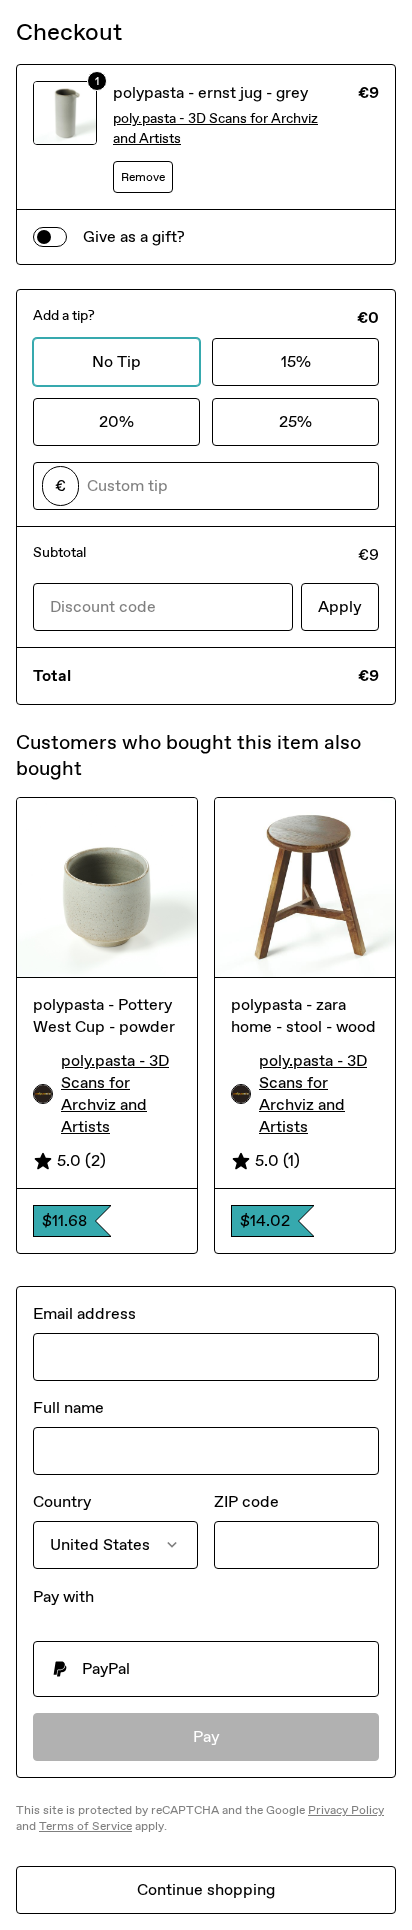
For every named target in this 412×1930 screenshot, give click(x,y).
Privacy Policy (346, 1810)
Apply (340, 606)
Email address (84, 1313)
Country (62, 1501)
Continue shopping (206, 1889)
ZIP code (246, 1501)
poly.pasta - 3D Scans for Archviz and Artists (215, 128)
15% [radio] (296, 361)
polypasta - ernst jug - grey (210, 92)
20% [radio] (116, 421)
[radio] (206, 1669)
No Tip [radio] (116, 361)
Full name (68, 1407)
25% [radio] (295, 421)
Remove (143, 177)
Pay (206, 1736)
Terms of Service (85, 1826)
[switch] (50, 237)
